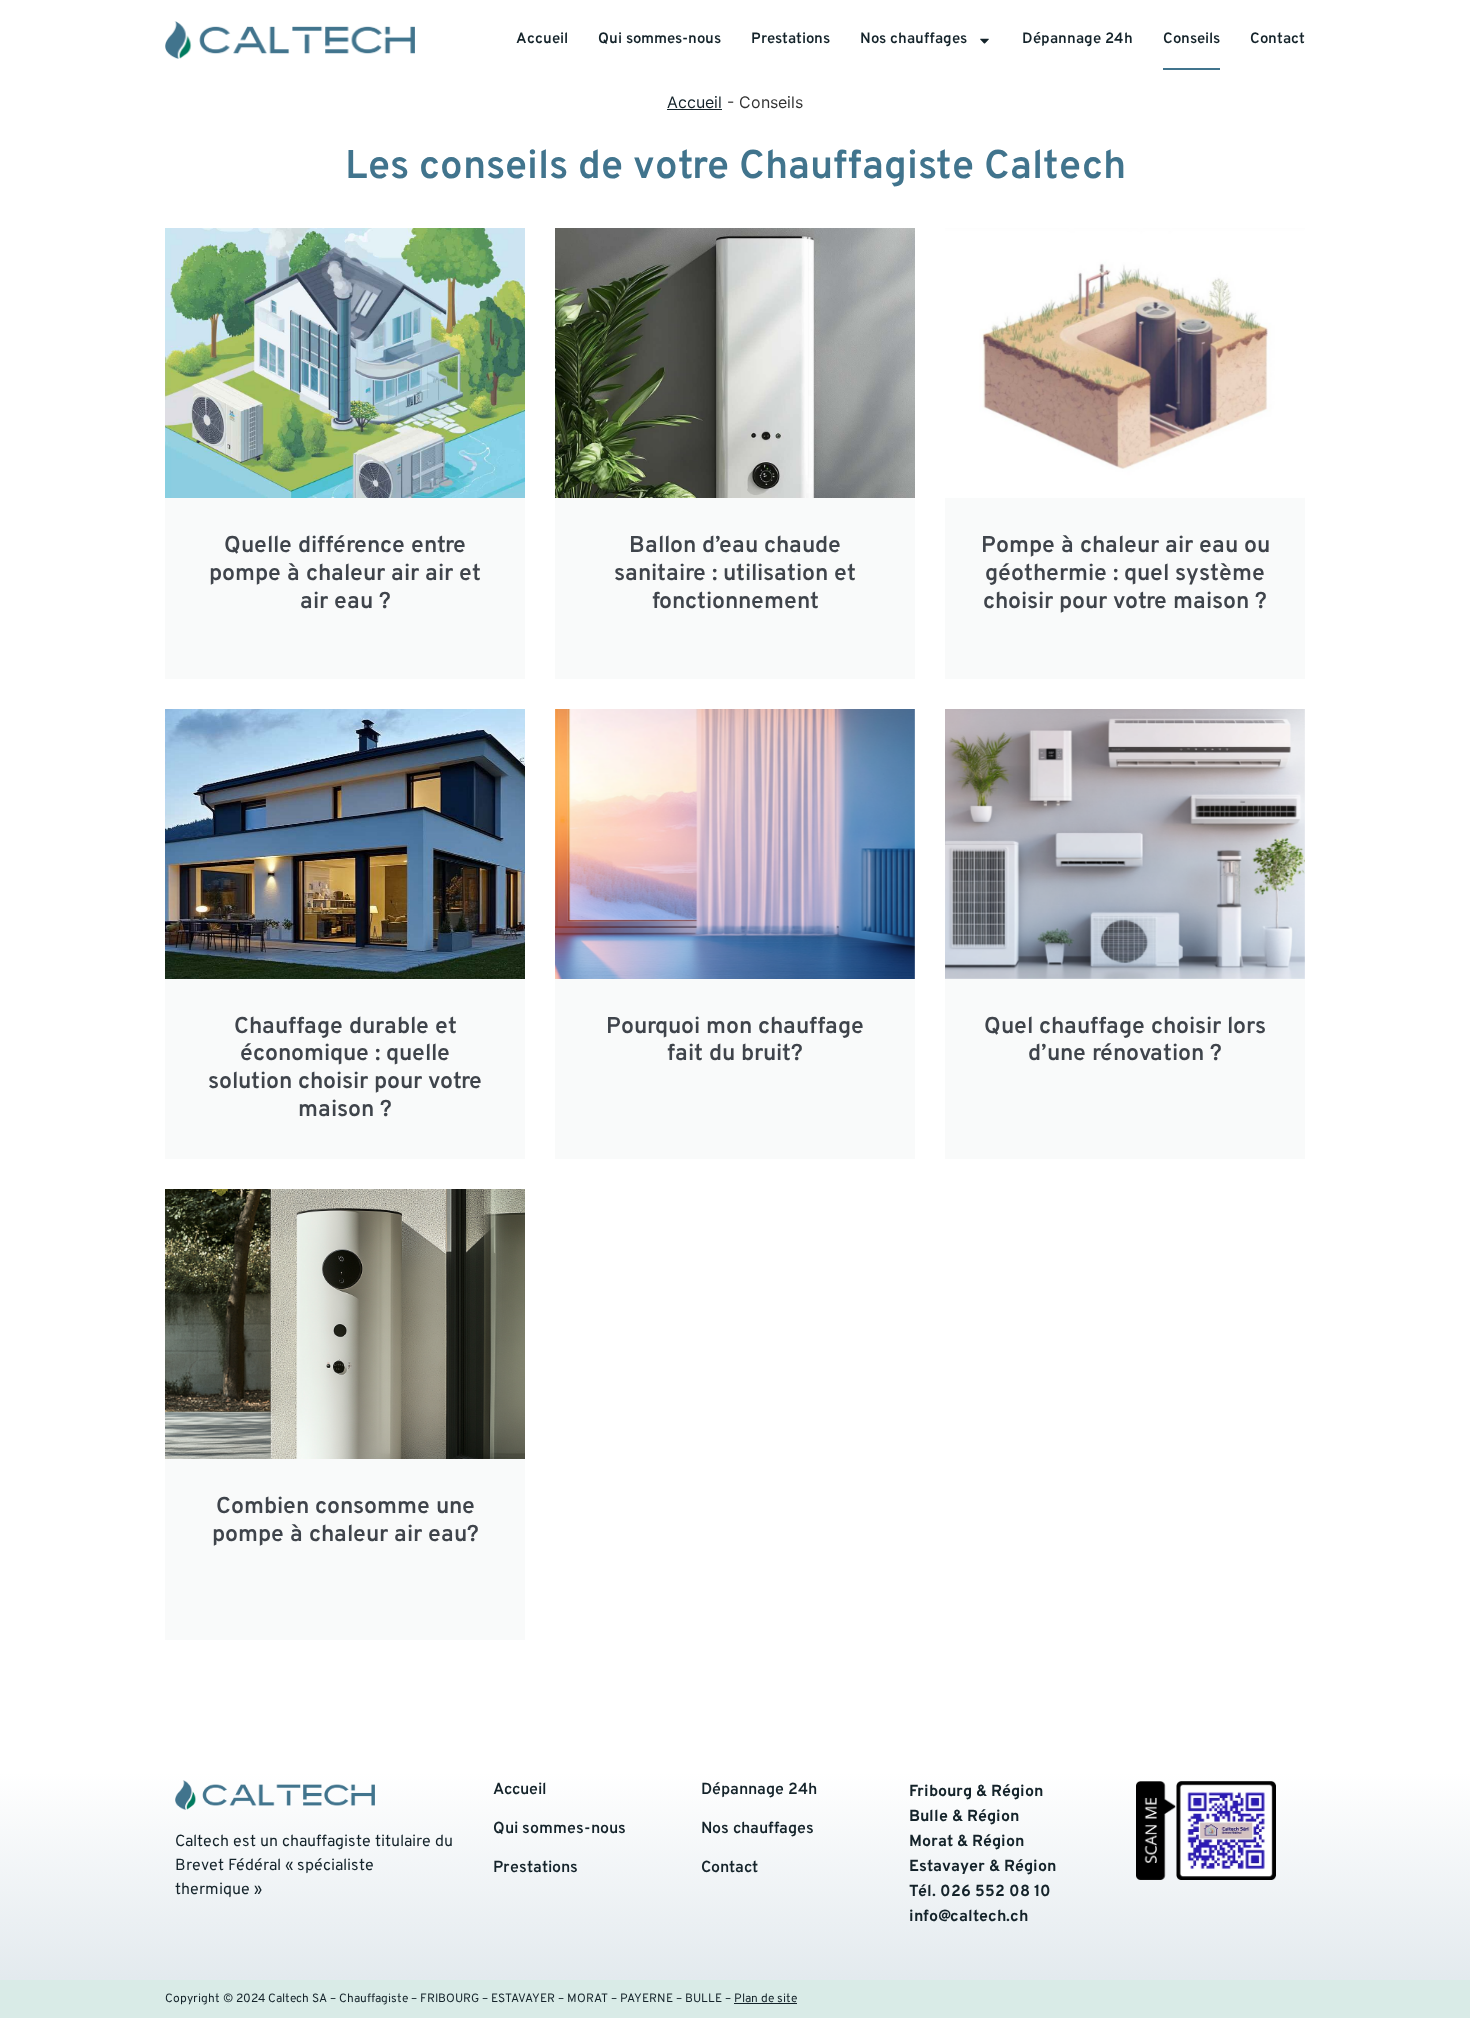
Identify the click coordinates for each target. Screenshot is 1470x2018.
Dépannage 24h (1077, 39)
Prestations (790, 39)
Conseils (1191, 39)
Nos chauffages (913, 39)
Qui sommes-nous (659, 39)
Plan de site (765, 1999)
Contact (1277, 39)
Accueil (542, 39)
